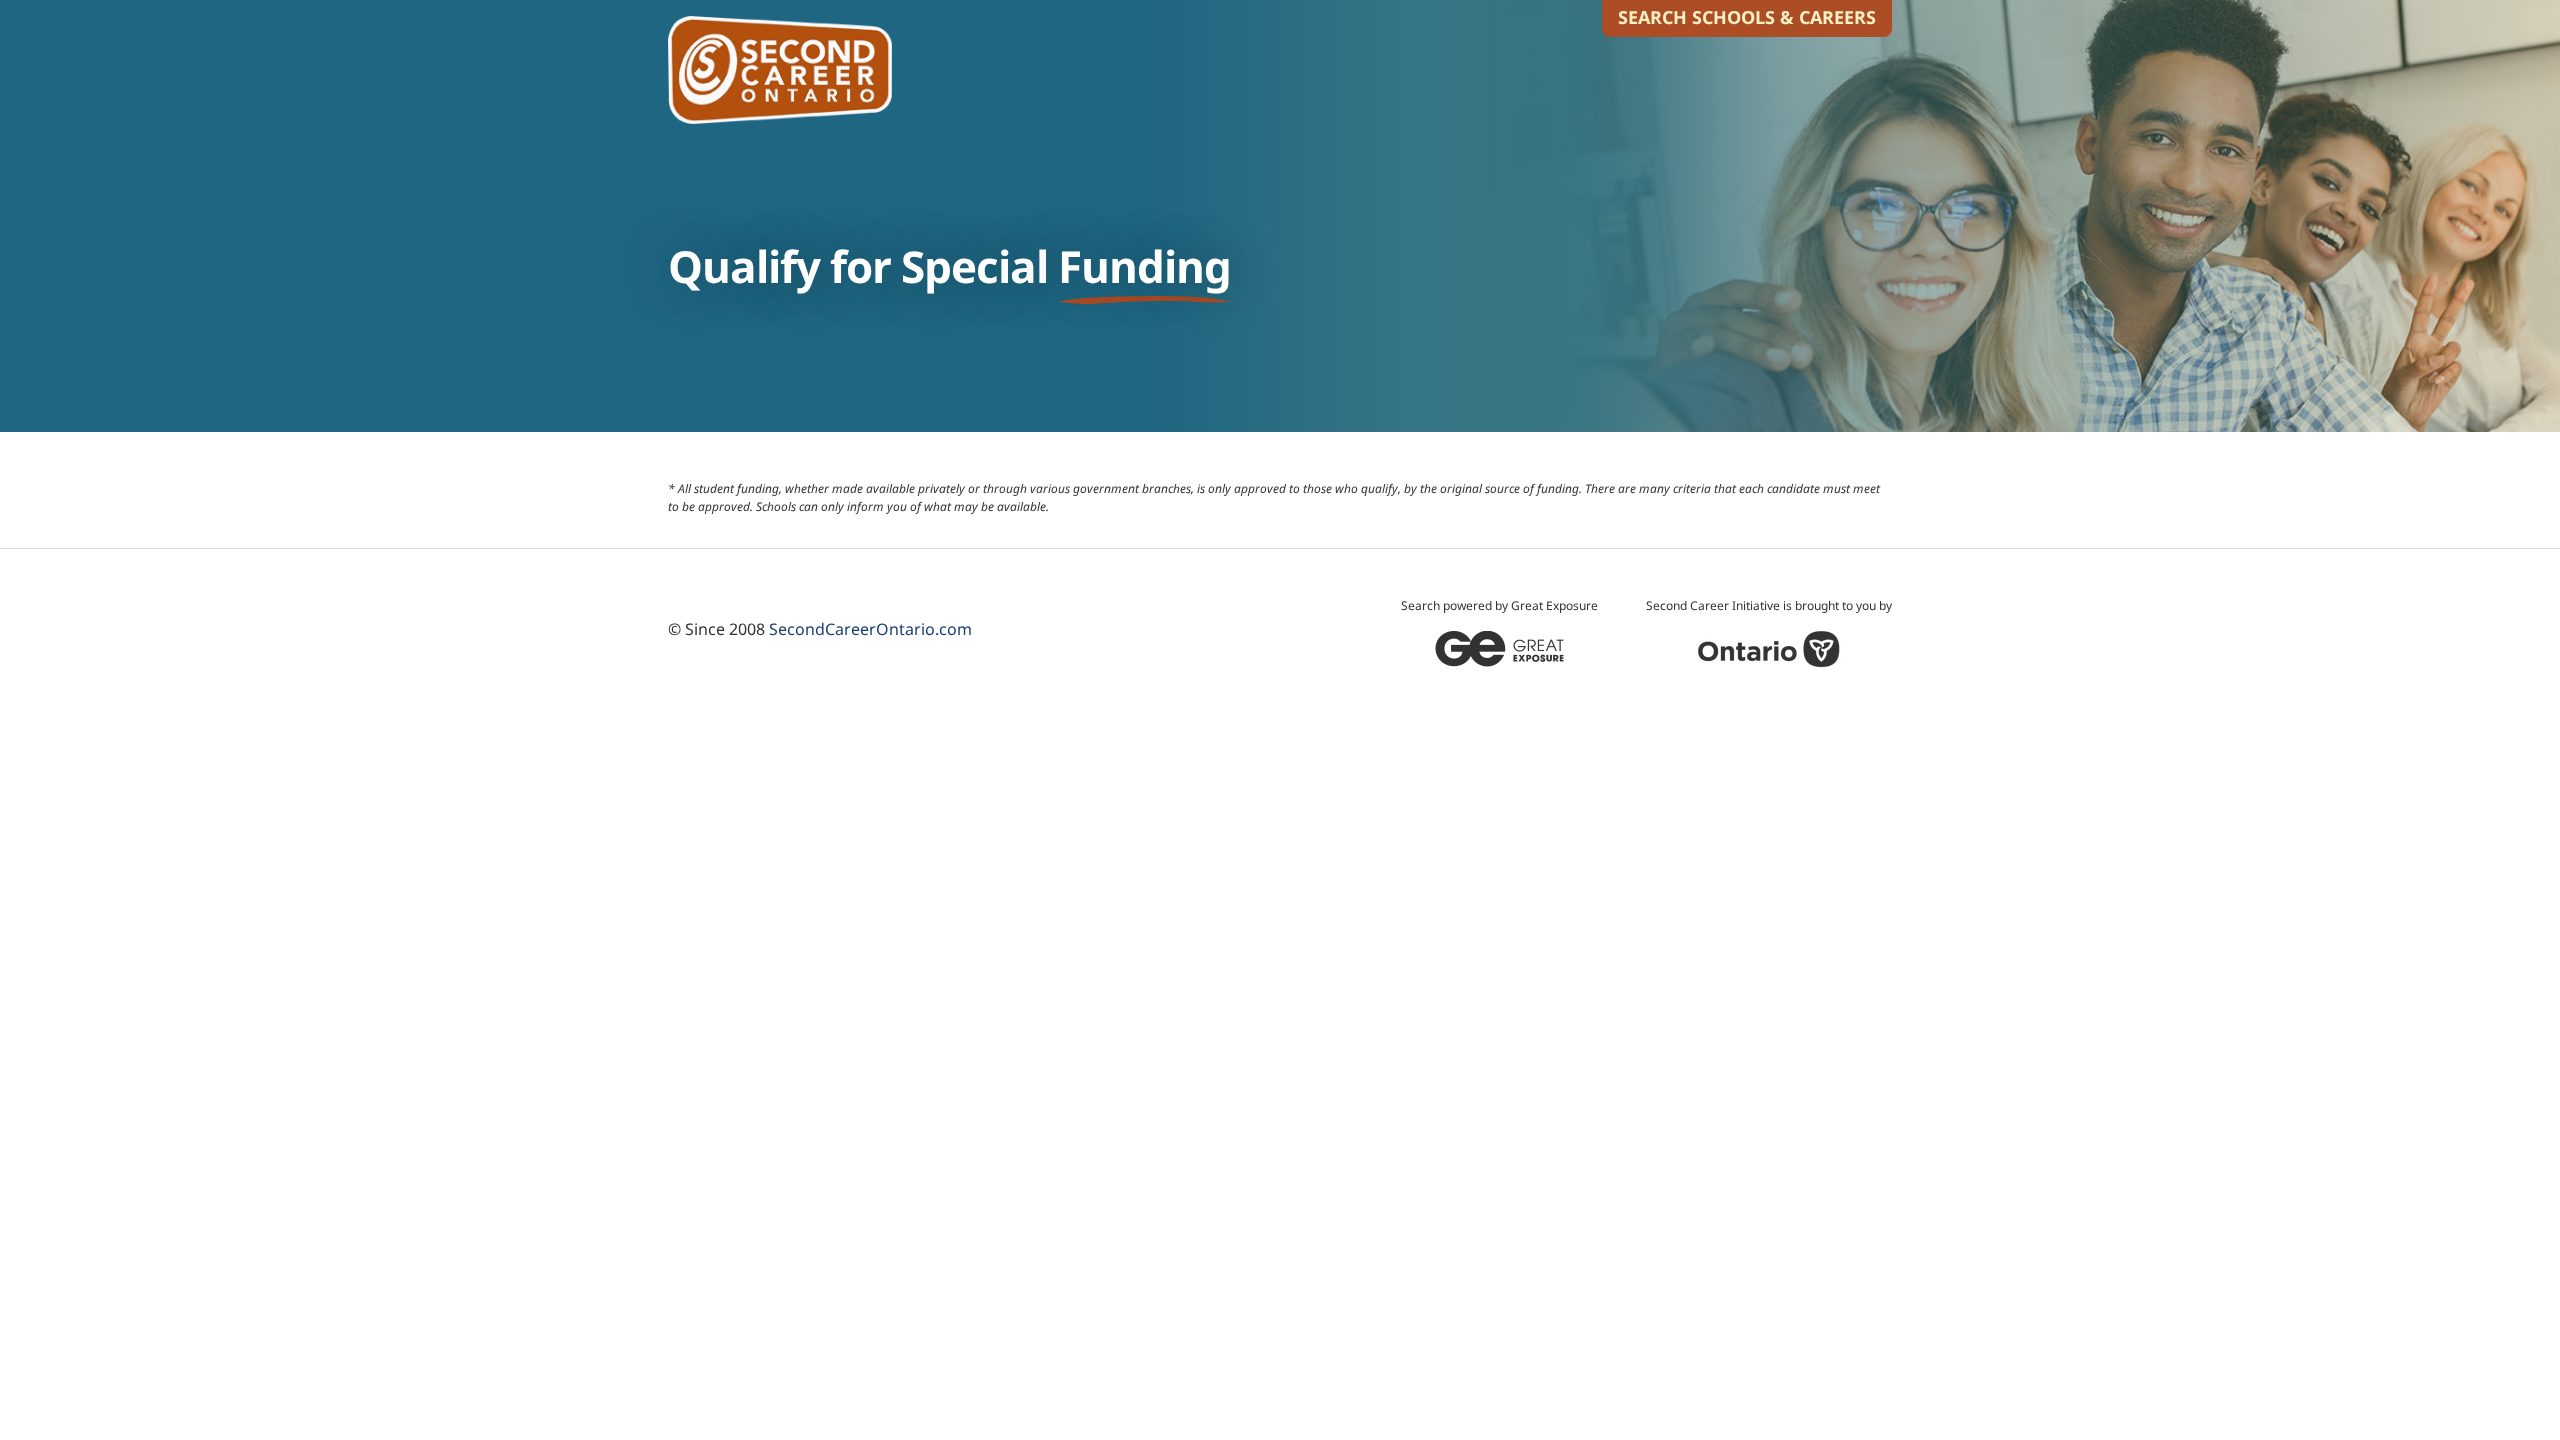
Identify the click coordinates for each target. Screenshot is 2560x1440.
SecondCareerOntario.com (870, 629)
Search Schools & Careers (1747, 17)
